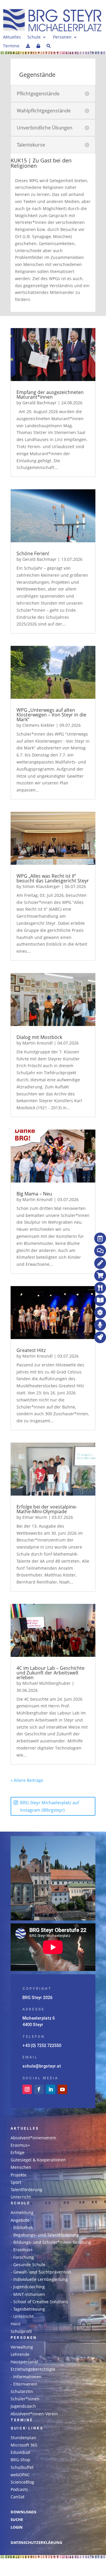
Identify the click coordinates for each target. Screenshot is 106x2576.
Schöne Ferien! (33, 553)
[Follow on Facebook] (39, 2089)
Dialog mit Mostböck (39, 1037)
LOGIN (17, 2527)
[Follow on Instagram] (27, 2089)
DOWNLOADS (23, 2512)
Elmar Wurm (35, 1517)
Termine (11, 46)
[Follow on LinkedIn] (51, 2089)
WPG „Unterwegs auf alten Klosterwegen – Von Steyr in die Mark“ (51, 715)
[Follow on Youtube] (62, 2089)
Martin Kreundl (38, 1043)
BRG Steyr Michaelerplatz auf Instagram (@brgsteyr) (49, 1806)
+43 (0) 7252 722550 (42, 2045)
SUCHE (17, 2520)
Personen (62, 37)
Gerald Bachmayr (39, 403)
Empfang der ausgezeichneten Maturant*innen (50, 395)
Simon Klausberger (41, 886)
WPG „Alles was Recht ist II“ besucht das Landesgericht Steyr (53, 878)
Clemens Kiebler (39, 725)
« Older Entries (58, 1780)
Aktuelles (12, 37)
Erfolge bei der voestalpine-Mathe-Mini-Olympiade (47, 1509)
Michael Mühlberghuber (47, 1683)
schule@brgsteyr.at (42, 2066)
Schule (34, 37)
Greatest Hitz (31, 1350)
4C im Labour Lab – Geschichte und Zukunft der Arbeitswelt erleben (50, 1673)
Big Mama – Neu (34, 1194)
